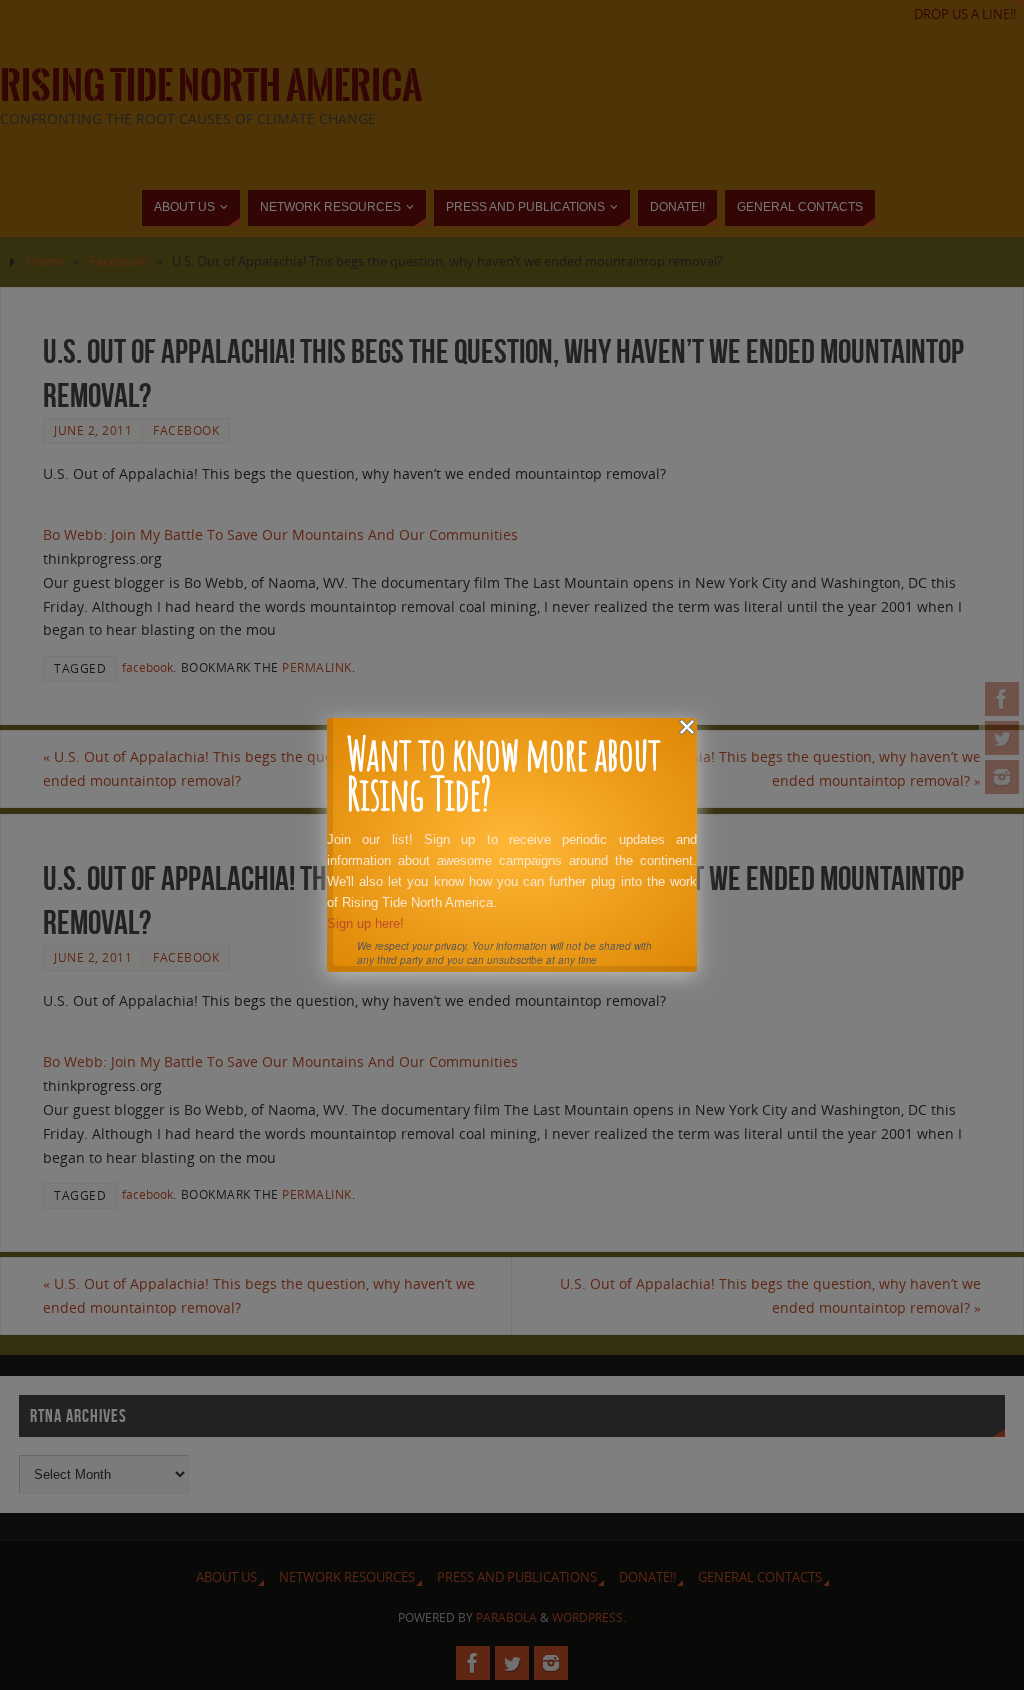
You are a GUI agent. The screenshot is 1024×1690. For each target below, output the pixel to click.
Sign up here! (365, 923)
